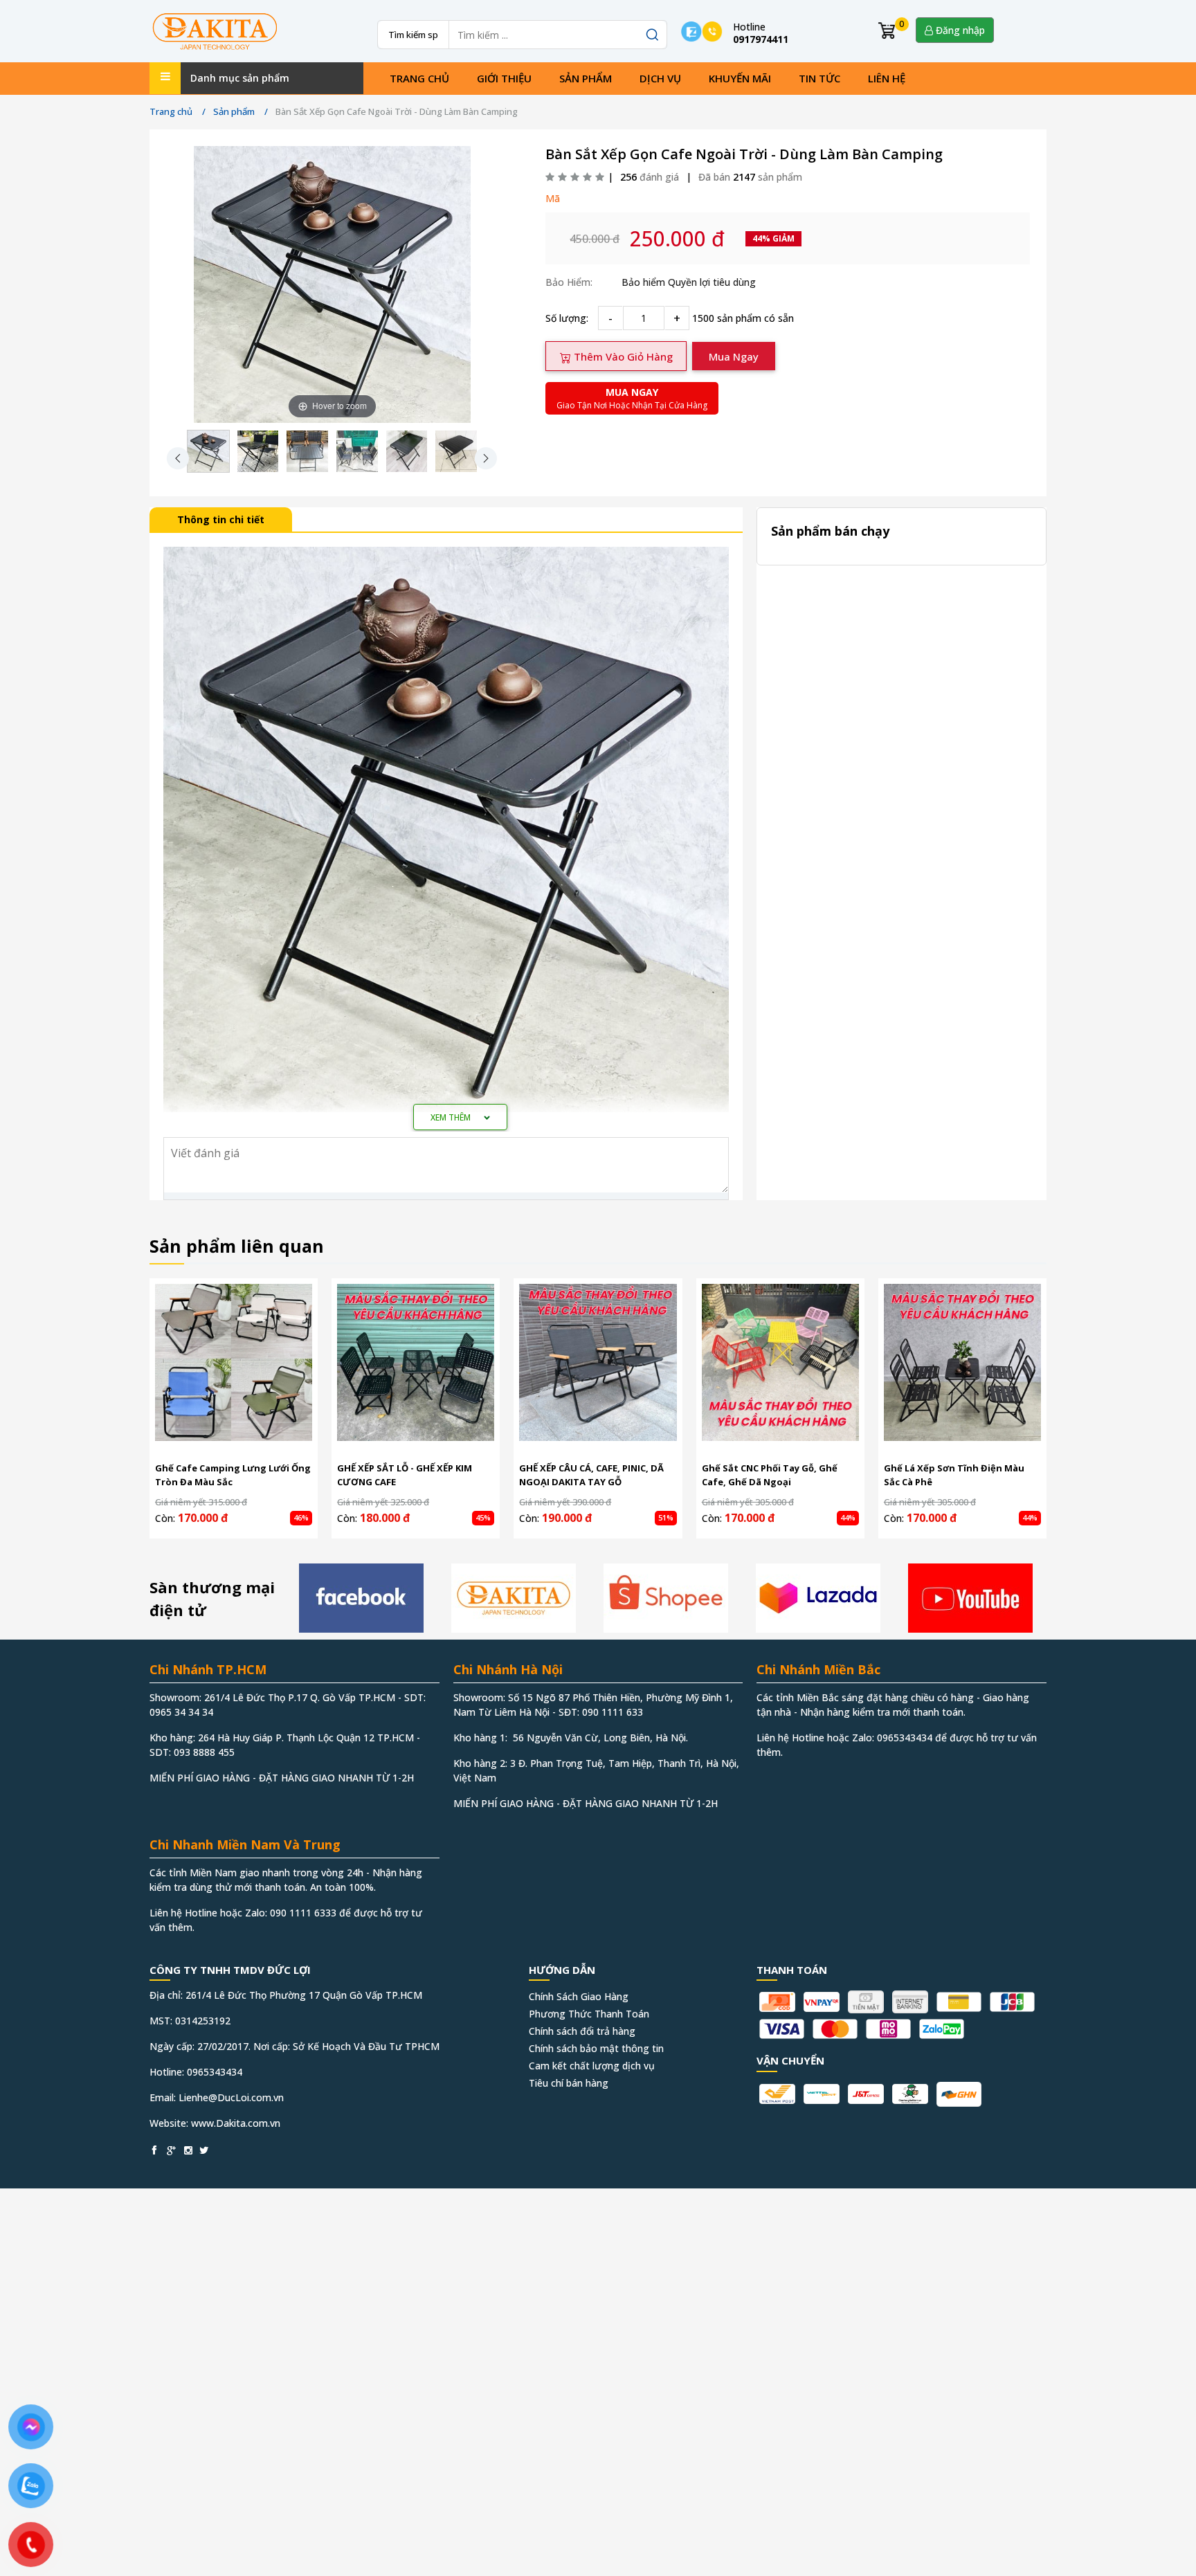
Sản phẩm (586, 78)
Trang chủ (419, 78)
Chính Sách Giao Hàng (579, 1996)
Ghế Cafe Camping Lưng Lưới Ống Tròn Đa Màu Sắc (233, 1475)
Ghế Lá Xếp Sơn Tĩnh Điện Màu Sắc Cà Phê (954, 1475)
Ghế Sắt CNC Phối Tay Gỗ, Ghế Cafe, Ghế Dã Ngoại (770, 1475)
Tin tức (819, 78)
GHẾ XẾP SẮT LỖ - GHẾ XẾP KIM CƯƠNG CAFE (405, 1475)
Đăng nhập (959, 30)
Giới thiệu (504, 78)
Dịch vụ (660, 78)
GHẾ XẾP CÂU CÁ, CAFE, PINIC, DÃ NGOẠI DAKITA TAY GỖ (591, 1475)
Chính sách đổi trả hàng (582, 2031)
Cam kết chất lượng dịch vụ (592, 2066)
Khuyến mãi (740, 78)
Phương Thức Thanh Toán (589, 2014)
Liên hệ (887, 78)
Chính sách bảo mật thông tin (596, 2048)
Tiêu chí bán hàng (569, 2083)
